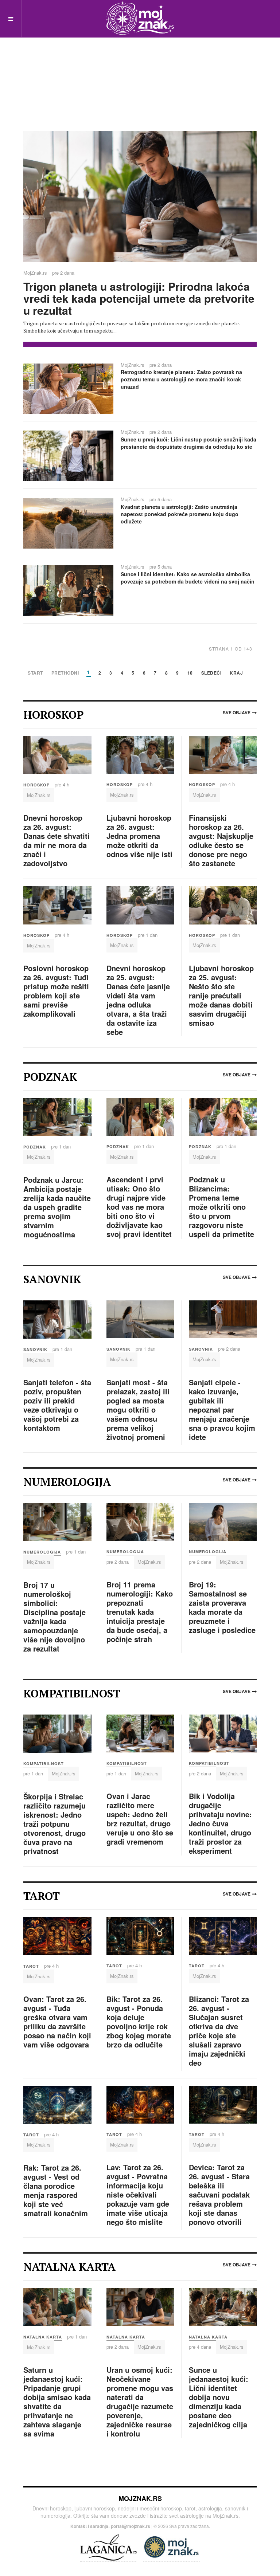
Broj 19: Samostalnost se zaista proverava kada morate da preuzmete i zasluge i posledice (222, 1607)
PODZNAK (35, 1147)
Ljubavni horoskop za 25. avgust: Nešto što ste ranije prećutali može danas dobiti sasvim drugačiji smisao (221, 995)
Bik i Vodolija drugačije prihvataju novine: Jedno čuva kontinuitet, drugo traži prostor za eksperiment (220, 1823)
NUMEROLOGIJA (42, 1552)
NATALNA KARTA (43, 2337)
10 (190, 673)
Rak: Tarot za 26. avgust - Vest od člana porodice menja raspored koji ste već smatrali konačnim (56, 2190)
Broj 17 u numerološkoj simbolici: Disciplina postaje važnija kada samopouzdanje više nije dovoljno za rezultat (55, 1617)
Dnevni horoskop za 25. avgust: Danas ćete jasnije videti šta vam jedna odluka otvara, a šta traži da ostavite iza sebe (138, 1000)
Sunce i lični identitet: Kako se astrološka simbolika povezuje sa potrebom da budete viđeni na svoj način (188, 578)
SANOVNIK (35, 1349)
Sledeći (211, 673)
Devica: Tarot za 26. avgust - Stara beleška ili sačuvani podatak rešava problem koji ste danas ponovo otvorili (219, 2194)
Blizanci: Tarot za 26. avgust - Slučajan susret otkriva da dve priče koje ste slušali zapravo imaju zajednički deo (219, 2031)
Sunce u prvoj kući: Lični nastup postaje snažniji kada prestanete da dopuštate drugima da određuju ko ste (188, 443)
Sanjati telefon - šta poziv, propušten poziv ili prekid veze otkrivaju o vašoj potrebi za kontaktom (57, 1405)
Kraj (236, 673)
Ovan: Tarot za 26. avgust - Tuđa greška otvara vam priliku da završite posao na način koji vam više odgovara (57, 2022)
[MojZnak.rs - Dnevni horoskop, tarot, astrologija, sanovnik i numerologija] (140, 18)
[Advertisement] (140, 73)
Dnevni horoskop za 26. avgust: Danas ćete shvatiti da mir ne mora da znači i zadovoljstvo (57, 840)
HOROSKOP (36, 785)
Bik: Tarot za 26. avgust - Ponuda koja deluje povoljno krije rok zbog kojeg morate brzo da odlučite (139, 2022)
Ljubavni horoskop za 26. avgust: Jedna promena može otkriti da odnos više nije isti (139, 836)
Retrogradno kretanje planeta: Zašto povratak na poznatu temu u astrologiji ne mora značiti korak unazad (181, 379)
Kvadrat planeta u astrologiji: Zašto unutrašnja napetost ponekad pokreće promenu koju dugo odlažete (180, 514)
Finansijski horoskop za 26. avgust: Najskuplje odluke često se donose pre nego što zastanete (221, 840)
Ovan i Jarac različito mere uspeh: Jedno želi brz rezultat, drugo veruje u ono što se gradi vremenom (140, 1819)
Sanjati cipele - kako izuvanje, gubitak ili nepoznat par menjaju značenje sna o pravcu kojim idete (222, 1409)
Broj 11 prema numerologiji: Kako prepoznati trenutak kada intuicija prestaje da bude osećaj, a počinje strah (140, 1612)
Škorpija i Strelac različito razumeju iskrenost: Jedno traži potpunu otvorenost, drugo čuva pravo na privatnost (55, 1824)
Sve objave (237, 712)
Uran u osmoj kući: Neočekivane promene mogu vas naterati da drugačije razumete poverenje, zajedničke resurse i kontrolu (140, 2402)
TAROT (31, 1966)
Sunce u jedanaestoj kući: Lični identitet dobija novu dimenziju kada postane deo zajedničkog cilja (219, 2397)
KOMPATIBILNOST (44, 1764)
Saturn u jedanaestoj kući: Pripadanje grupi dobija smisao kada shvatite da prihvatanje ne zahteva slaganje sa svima (57, 2402)
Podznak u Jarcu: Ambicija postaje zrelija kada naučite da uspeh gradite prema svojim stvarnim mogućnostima (57, 1207)
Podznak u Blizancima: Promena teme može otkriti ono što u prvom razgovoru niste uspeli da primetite (221, 1207)
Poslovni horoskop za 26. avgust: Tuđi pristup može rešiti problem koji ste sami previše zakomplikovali (56, 991)
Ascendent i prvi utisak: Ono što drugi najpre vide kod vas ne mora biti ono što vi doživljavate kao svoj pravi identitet (139, 1207)
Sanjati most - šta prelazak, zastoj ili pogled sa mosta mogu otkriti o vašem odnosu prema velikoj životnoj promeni (138, 1409)
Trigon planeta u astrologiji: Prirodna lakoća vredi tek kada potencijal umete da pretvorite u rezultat (139, 298)
